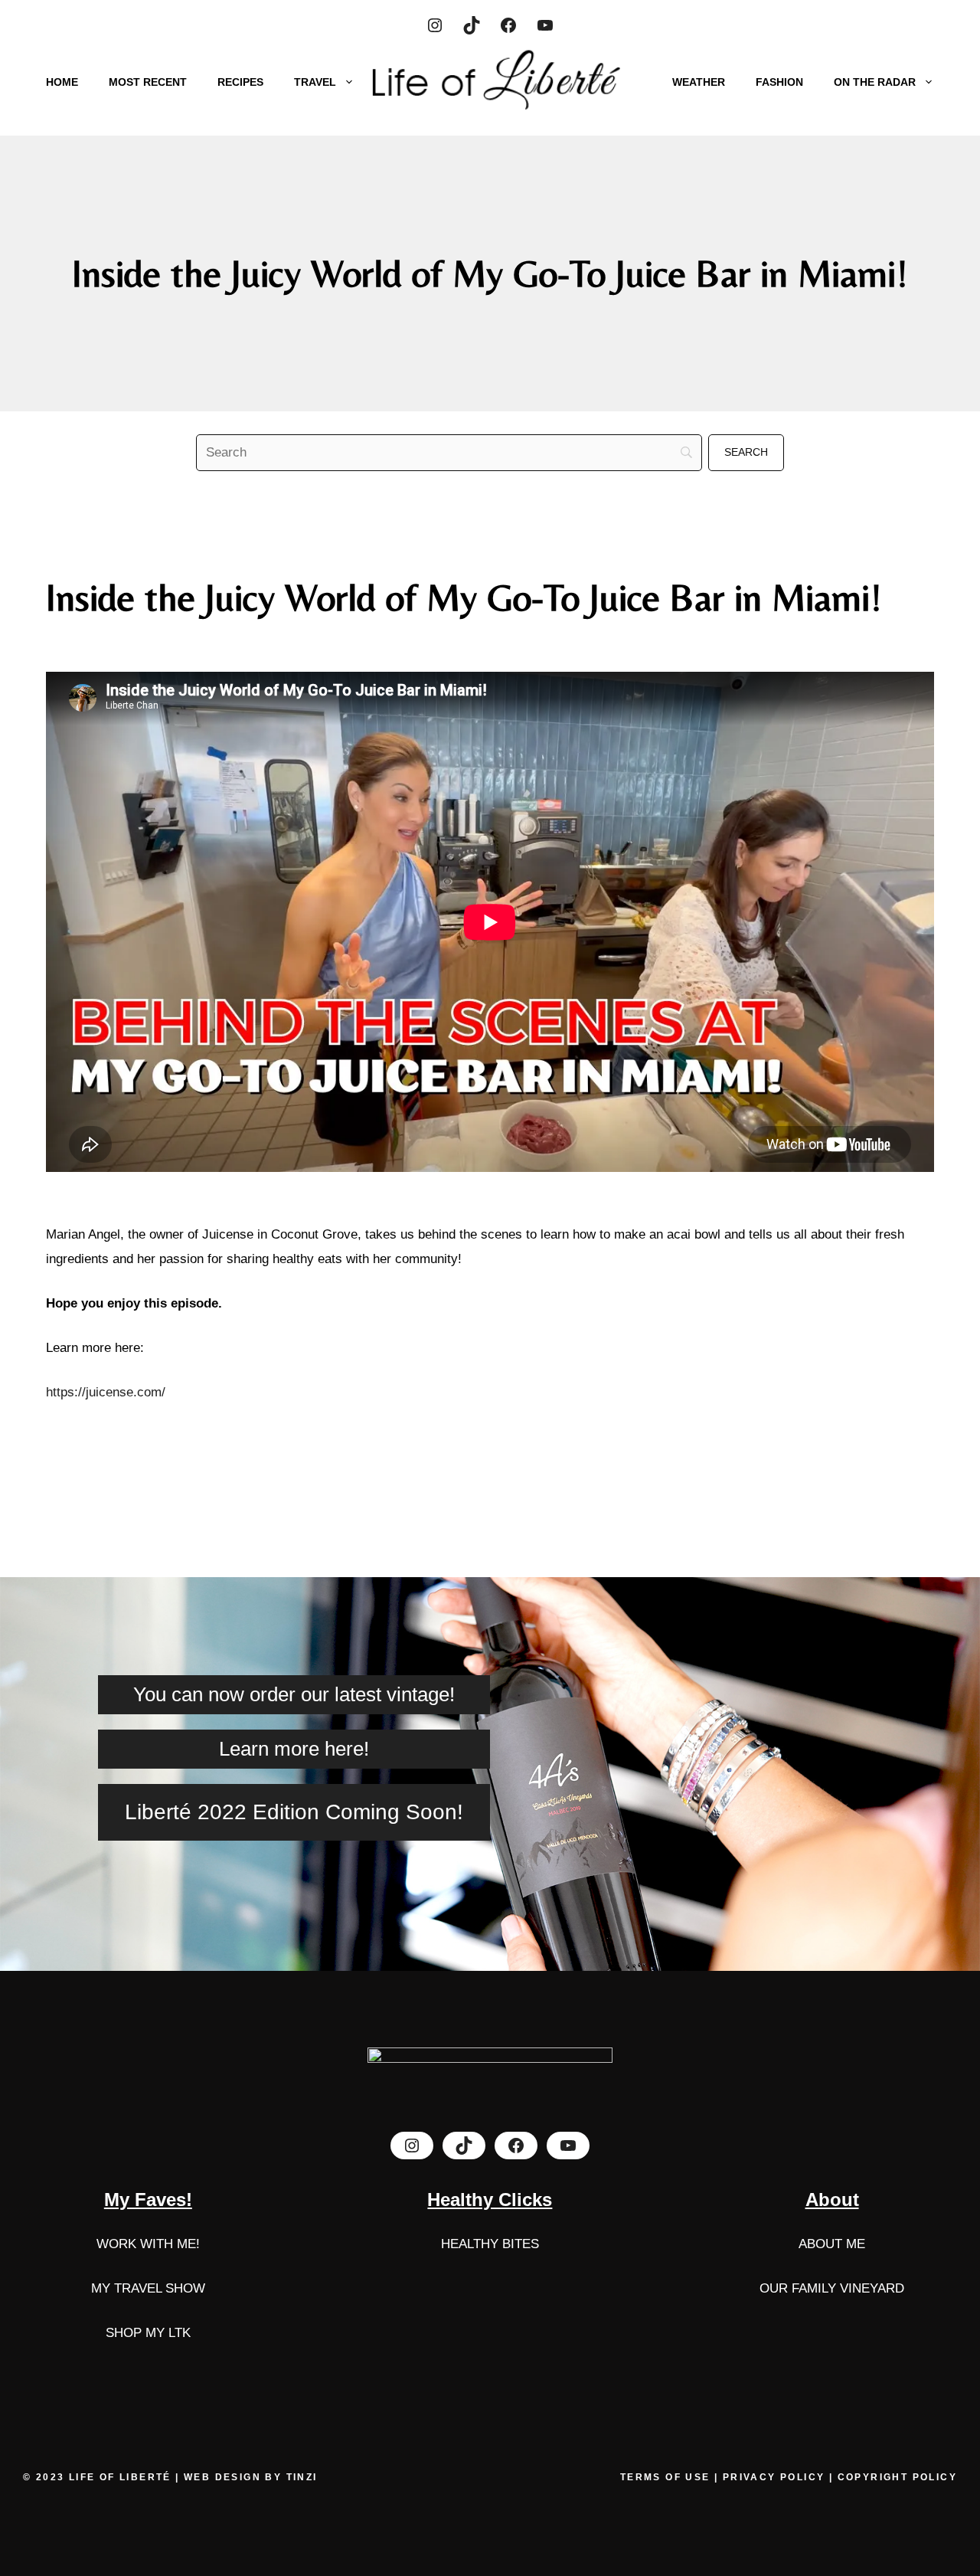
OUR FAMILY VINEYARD (832, 2288)
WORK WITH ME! (148, 2244)
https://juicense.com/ (106, 1392)
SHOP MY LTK (148, 2333)
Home (62, 82)
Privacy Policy (774, 2477)
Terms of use (667, 2477)
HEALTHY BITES (490, 2244)
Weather (699, 82)
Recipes (240, 82)
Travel (315, 82)
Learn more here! (294, 1749)
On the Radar (875, 82)
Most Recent (148, 82)
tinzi (302, 2477)
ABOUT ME (832, 2244)
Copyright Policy (897, 2477)
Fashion (779, 82)
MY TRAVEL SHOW (148, 2288)
